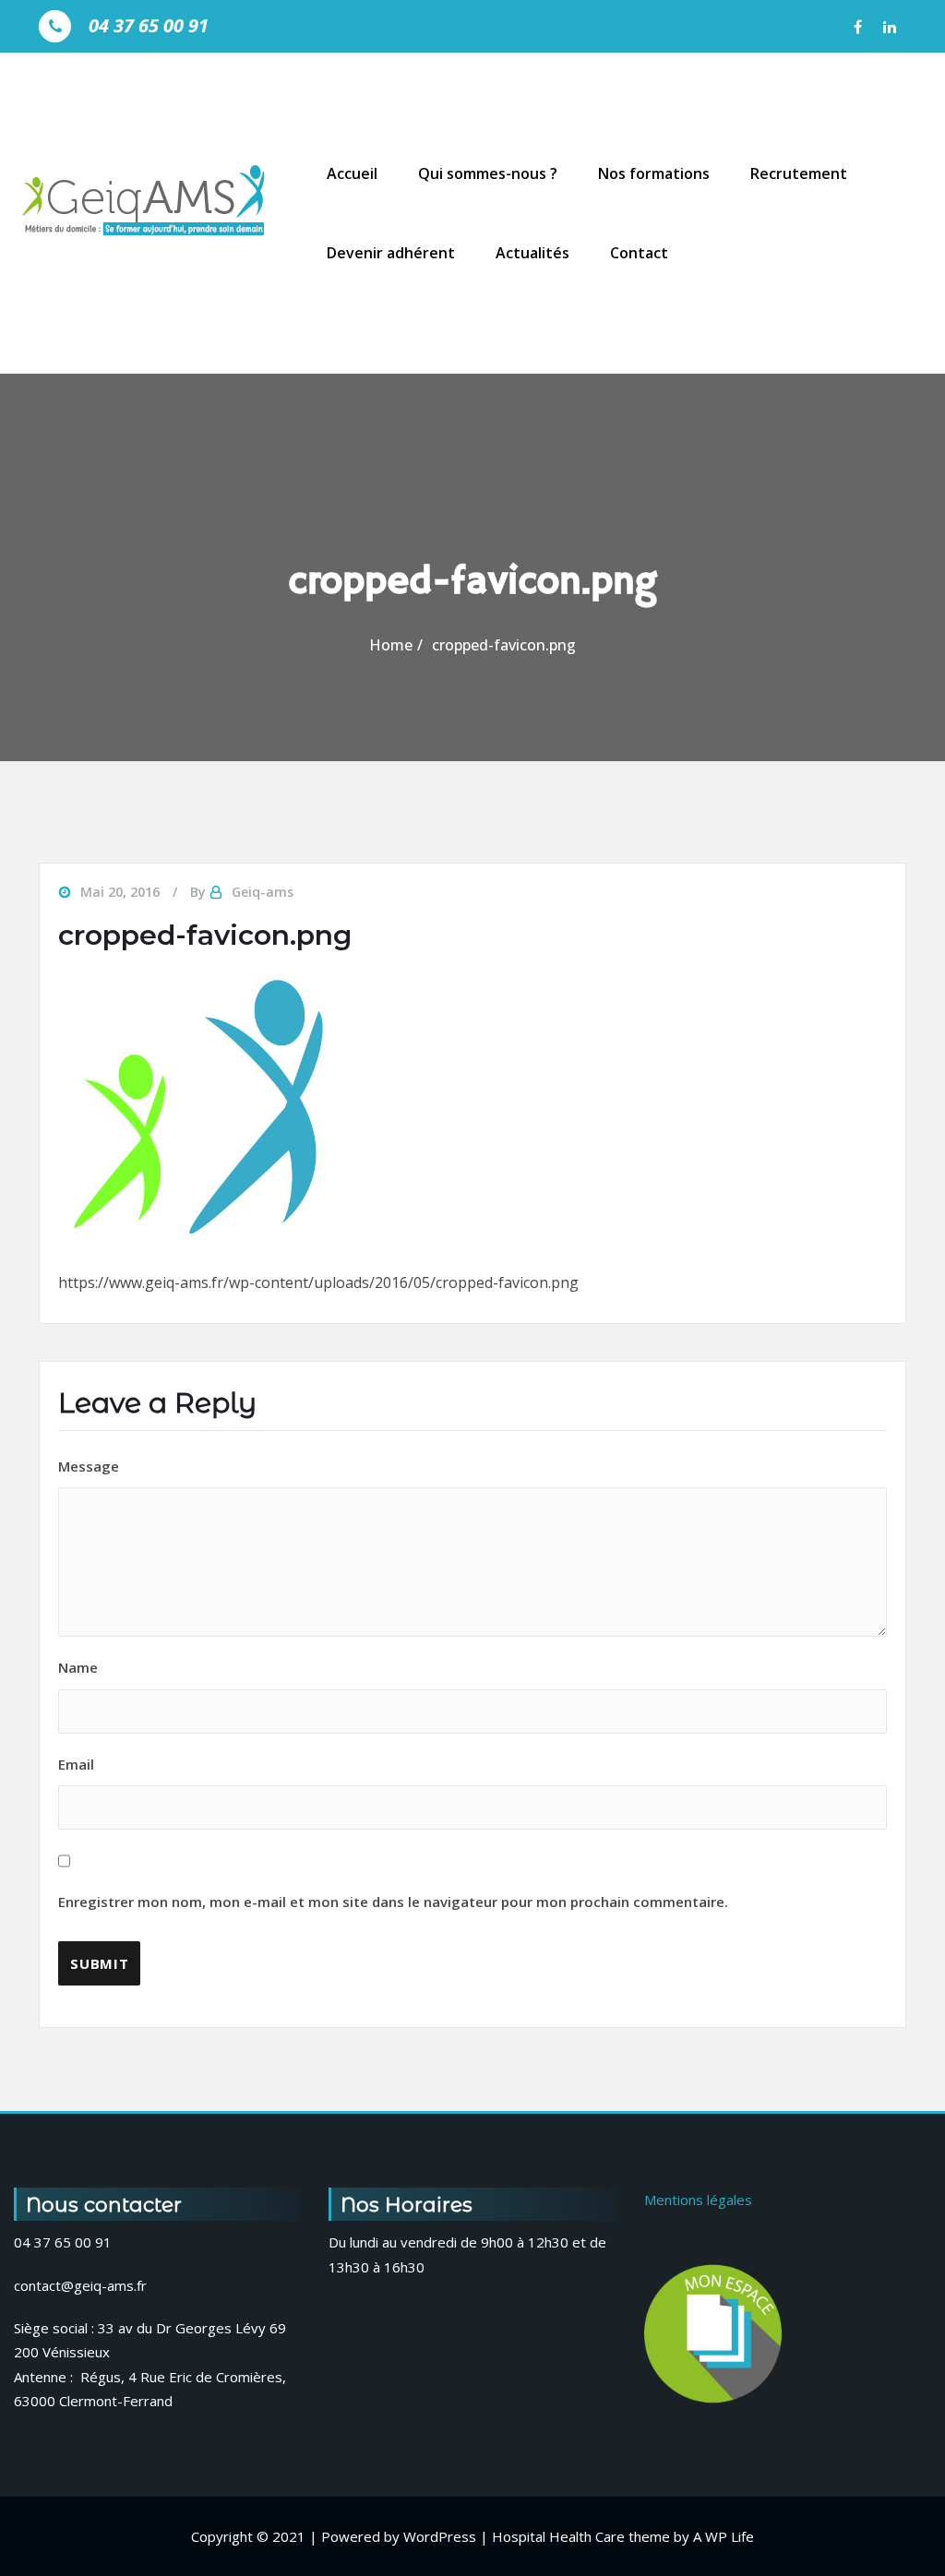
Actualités (532, 253)
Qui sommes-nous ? (488, 173)
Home (391, 645)
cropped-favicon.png (504, 645)
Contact (639, 253)
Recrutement (799, 173)
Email (393, 1833)
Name (78, 1667)
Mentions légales (698, 2200)
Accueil (352, 173)
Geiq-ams (263, 892)
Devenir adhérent (391, 253)
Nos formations (654, 173)
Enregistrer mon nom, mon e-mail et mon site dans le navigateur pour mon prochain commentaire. (393, 1902)
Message (89, 1466)
